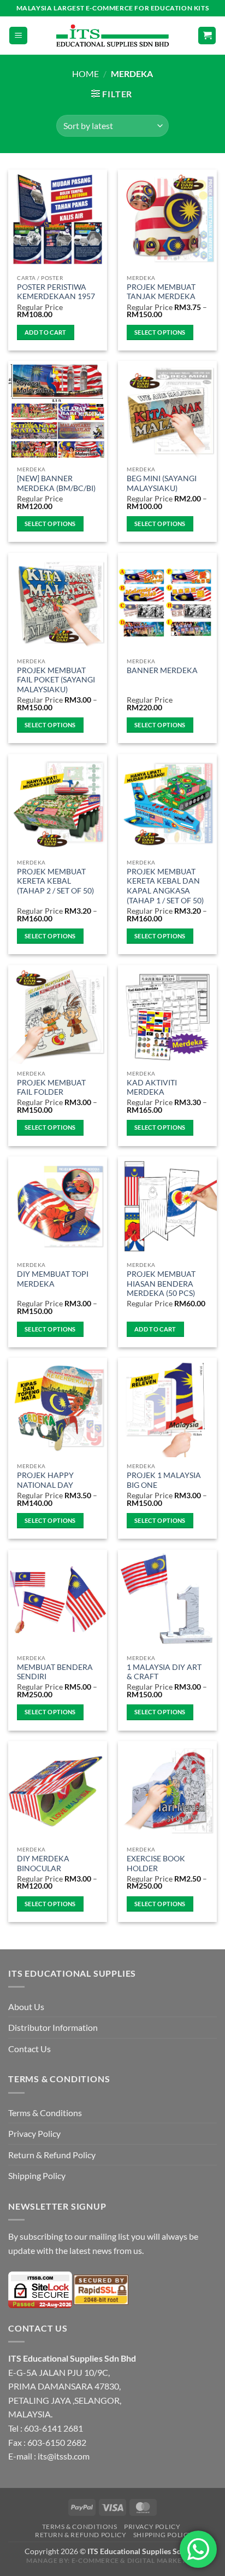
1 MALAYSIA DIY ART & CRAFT (164, 1672)
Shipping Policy (37, 2175)
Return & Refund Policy (52, 2155)
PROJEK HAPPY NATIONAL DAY (45, 1480)
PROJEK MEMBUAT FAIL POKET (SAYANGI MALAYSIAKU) (56, 680)
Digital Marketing (163, 2560)
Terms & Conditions (45, 2113)
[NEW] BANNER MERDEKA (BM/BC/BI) (56, 483)
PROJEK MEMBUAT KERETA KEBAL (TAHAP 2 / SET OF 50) (55, 881)
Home (85, 74)
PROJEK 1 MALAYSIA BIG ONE (164, 1480)
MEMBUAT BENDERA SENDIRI (55, 1672)
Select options (160, 332)
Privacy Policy (34, 2133)
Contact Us (29, 2049)
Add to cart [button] (46, 332)
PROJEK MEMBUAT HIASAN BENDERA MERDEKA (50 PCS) (161, 1284)
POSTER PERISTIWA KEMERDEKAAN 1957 (56, 292)
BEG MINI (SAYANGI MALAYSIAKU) (162, 483)
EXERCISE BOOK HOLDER (156, 1864)
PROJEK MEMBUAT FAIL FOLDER (51, 1088)
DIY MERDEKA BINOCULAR (43, 1864)
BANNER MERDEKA (162, 670)
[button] (18, 36)
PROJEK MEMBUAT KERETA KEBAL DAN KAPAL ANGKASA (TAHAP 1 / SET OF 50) (165, 886)
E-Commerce (95, 2560)
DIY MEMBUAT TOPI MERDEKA (53, 1279)
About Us (26, 2007)
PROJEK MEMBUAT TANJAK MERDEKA (161, 292)
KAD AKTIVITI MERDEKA (152, 1088)
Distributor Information (53, 2027)
